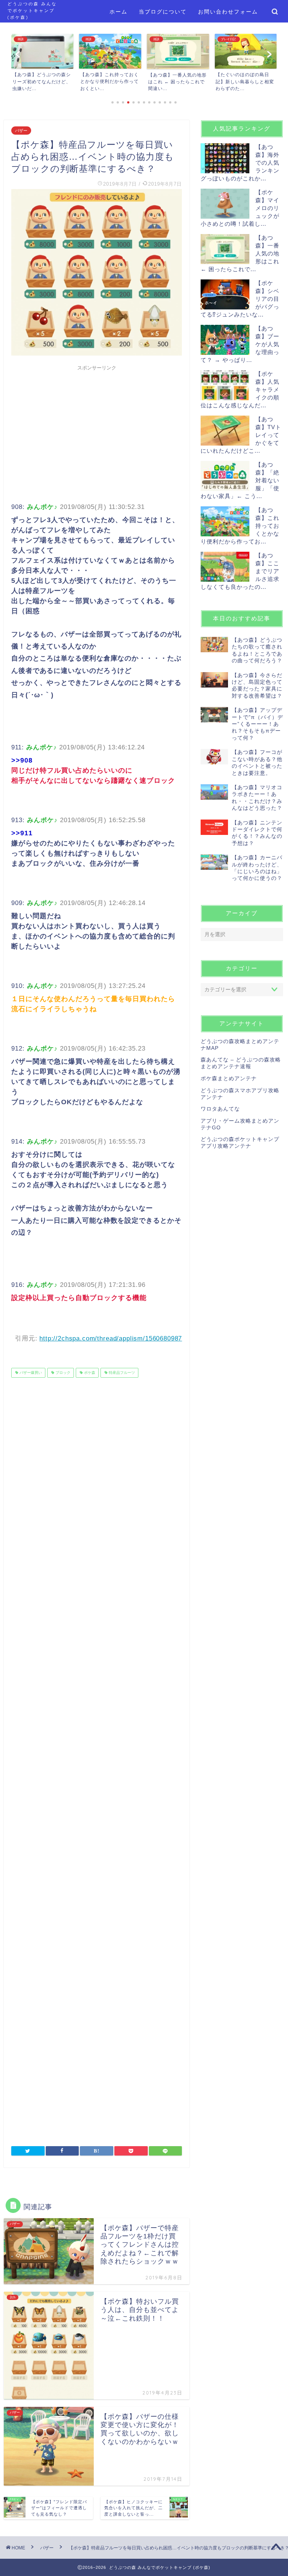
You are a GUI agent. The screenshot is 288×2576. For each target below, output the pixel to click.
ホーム (118, 12)
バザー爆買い (30, 1373)
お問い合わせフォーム (228, 12)
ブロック (62, 1373)
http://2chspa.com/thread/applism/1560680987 (111, 1338)
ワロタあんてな (220, 1109)
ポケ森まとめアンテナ (229, 1079)
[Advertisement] (97, 427)
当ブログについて (163, 12)
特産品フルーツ (121, 1373)
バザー (21, 131)
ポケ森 (89, 1373)
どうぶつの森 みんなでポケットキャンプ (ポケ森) (32, 11)
